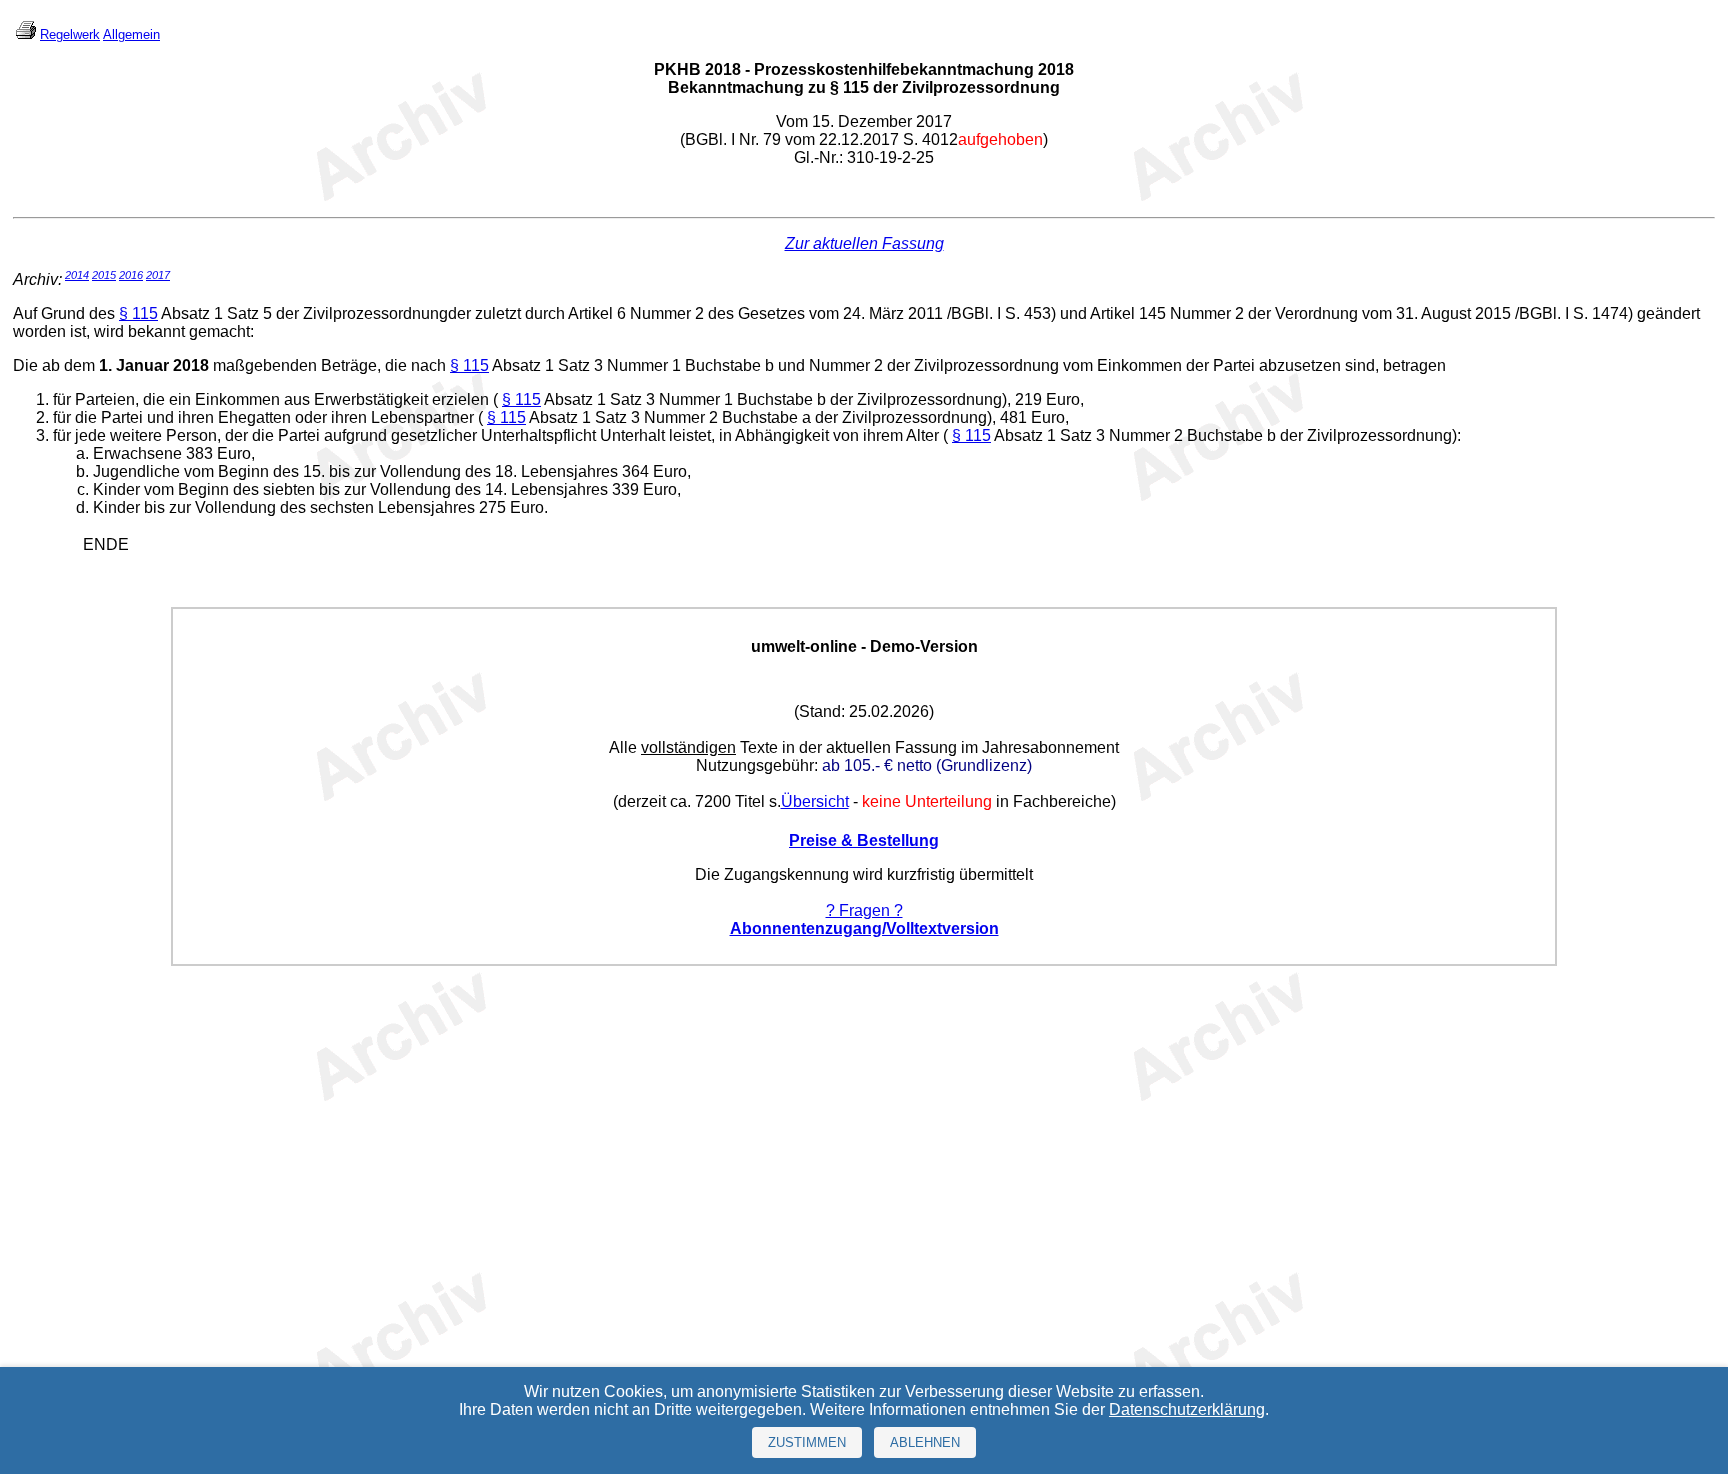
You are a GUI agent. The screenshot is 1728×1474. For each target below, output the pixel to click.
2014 (77, 275)
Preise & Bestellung (864, 840)
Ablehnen (925, 1442)
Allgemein (131, 34)
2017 (158, 275)
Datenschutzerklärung (1187, 1409)
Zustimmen (807, 1442)
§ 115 (138, 313)
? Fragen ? (864, 910)
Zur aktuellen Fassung (864, 243)
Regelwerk (70, 34)
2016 (131, 275)
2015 (104, 275)
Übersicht (815, 801)
